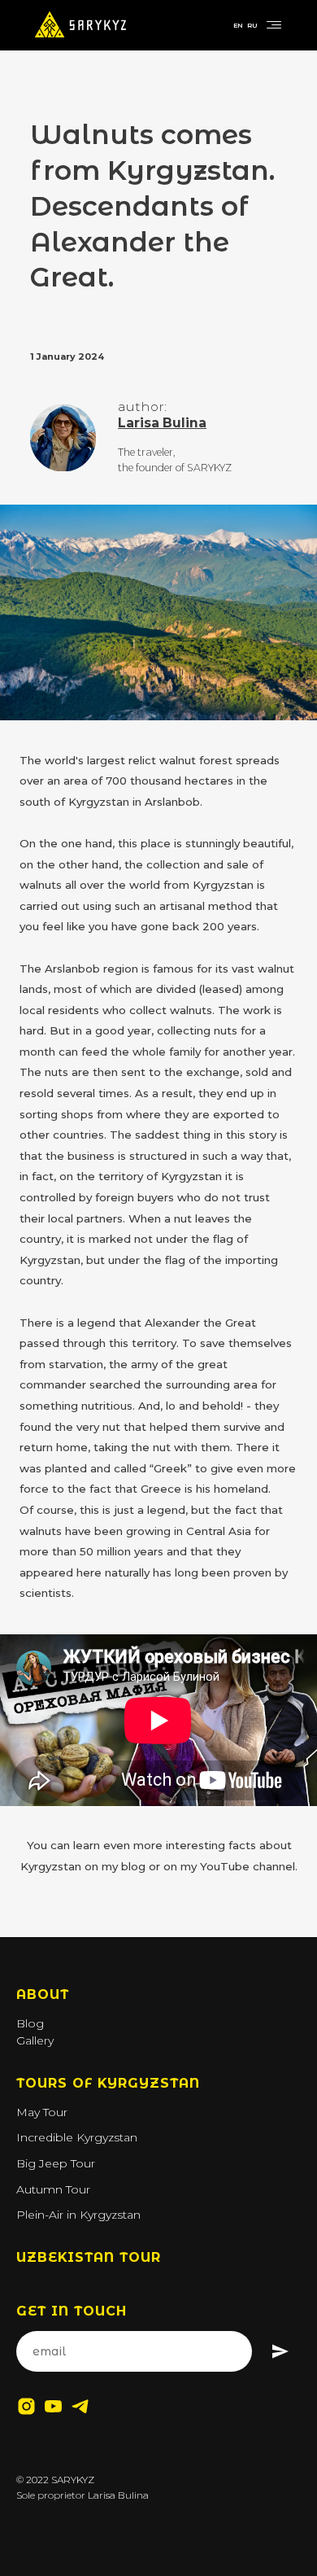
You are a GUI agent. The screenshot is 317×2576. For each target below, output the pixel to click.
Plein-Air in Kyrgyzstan (78, 2215)
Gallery (35, 2040)
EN (238, 25)
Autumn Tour (53, 2189)
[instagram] (26, 2406)
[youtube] (53, 2406)
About (43, 1994)
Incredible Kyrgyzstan (77, 2137)
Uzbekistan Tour (89, 2257)
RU (252, 25)
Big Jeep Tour (56, 2163)
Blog (30, 2023)
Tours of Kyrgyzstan (108, 2083)
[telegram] (80, 2406)
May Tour (42, 2112)
